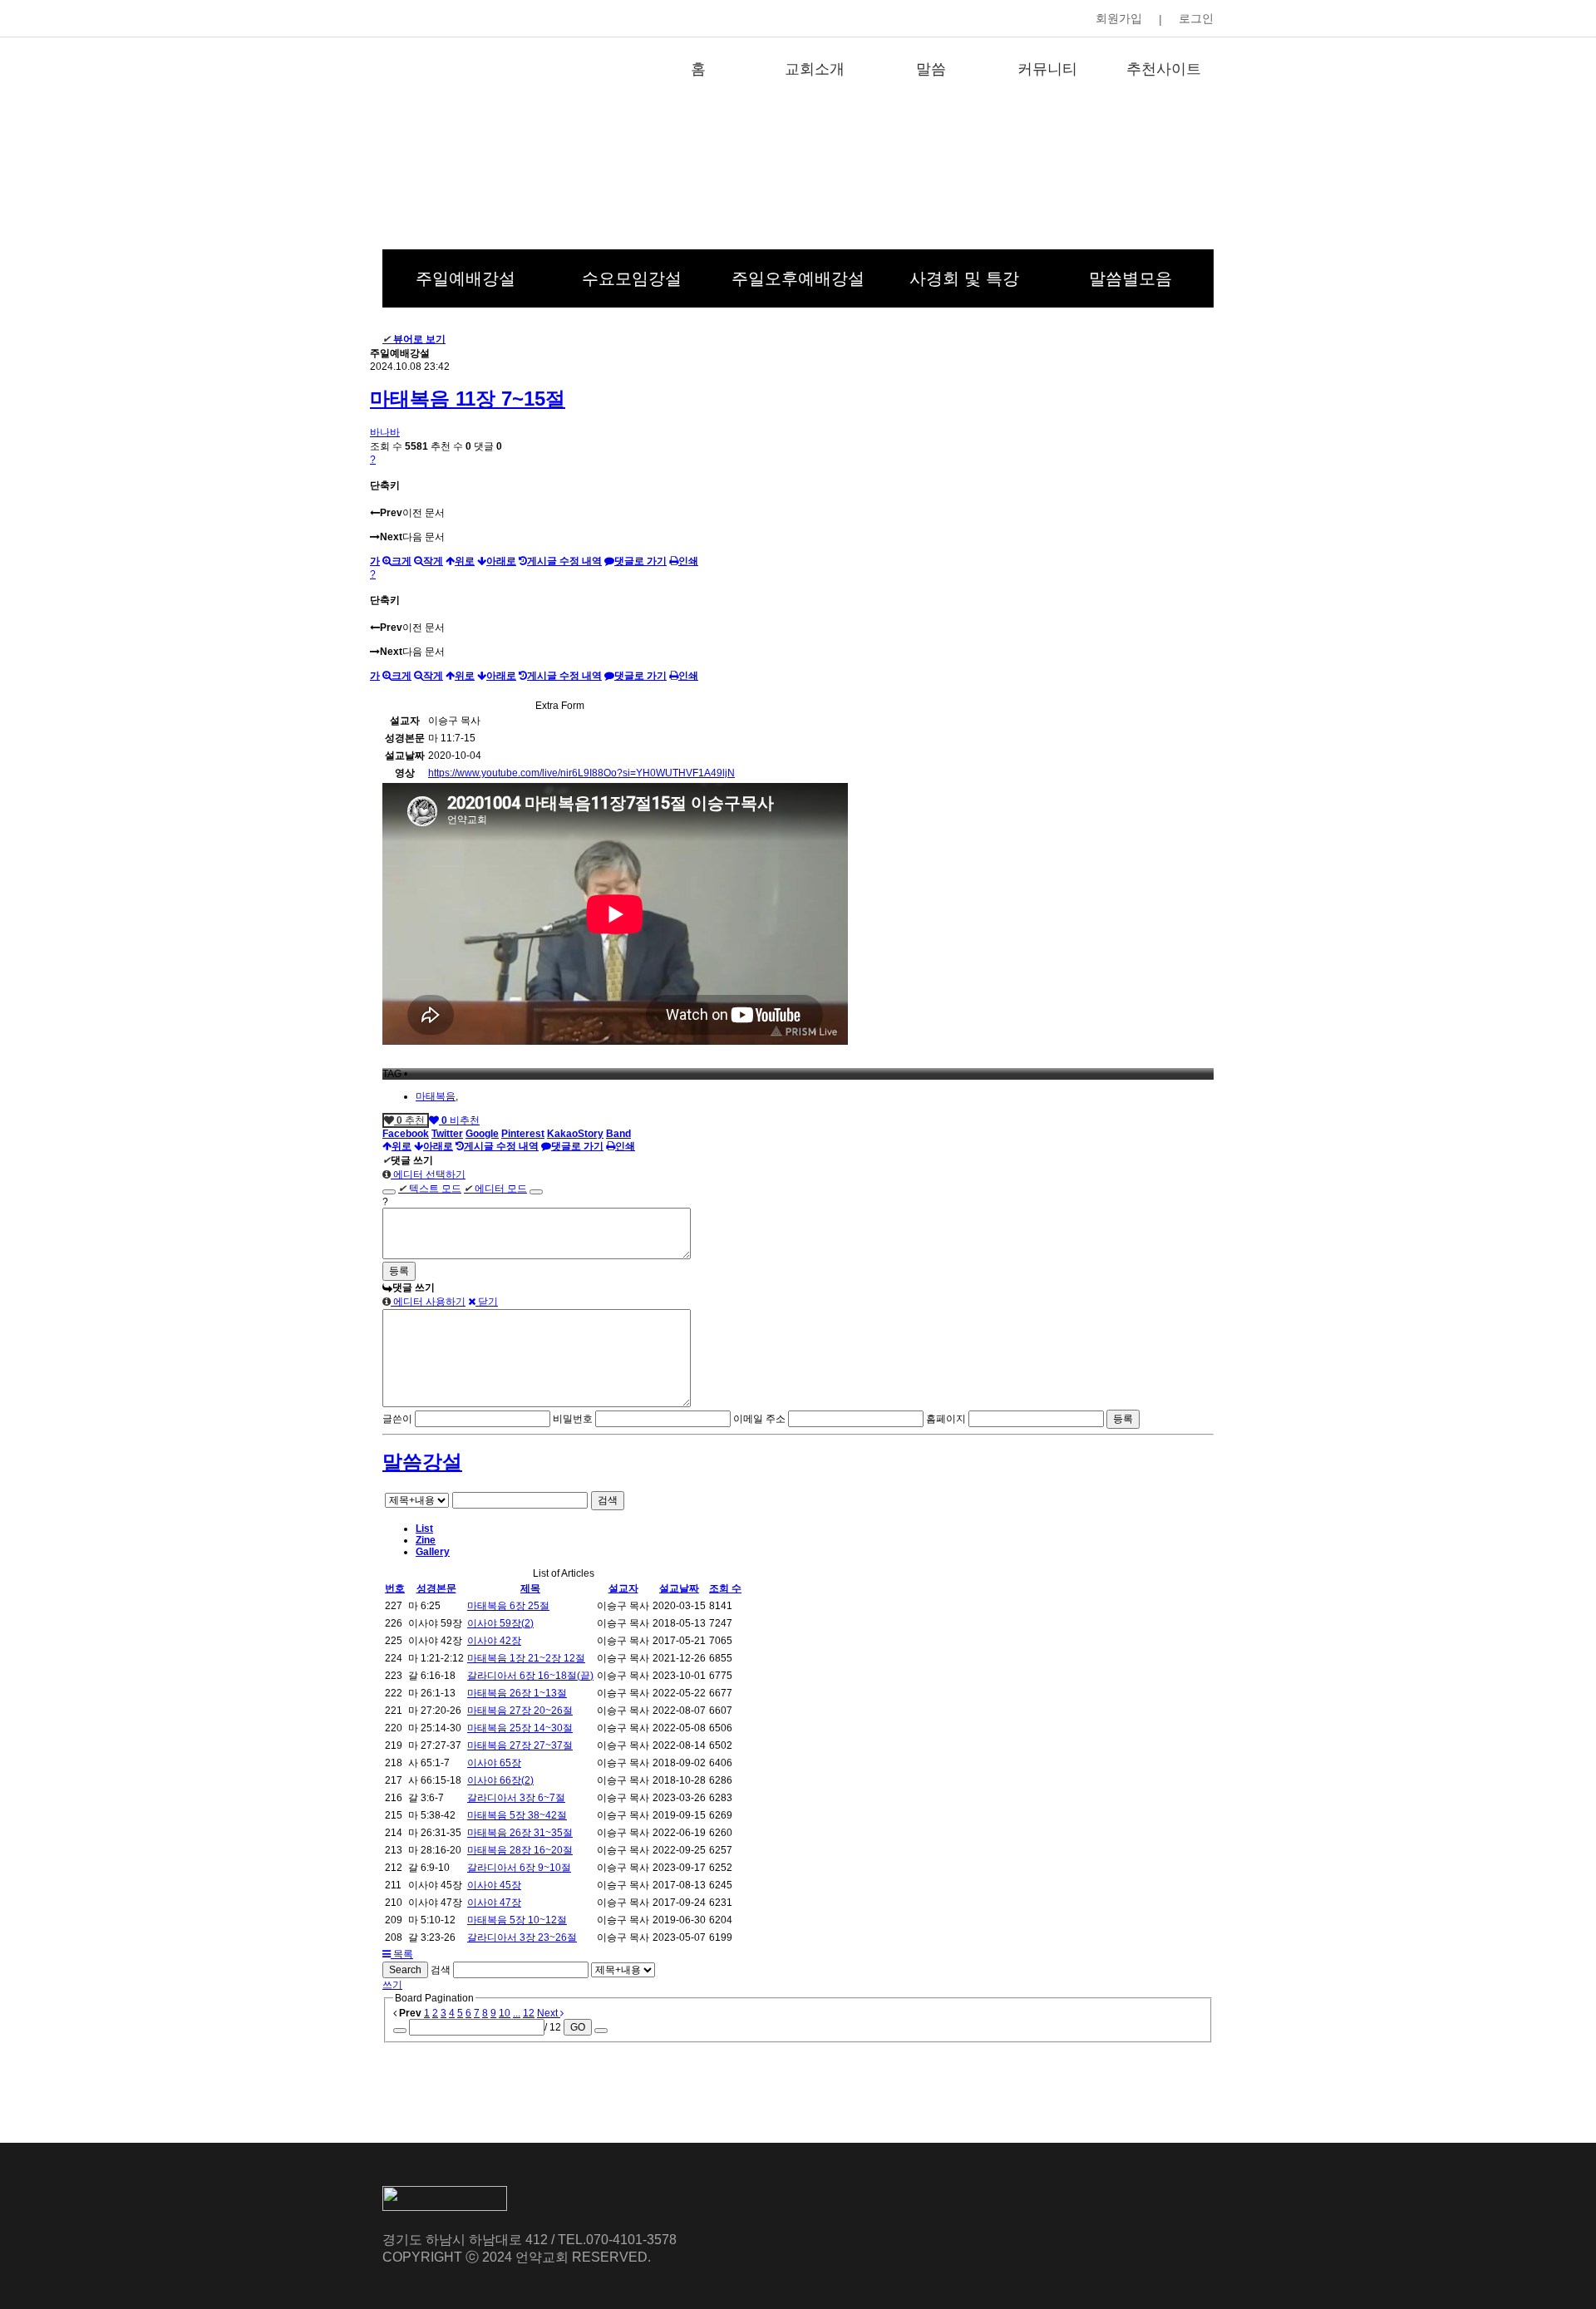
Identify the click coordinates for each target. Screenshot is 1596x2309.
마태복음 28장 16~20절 (520, 1850)
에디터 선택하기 (428, 1174)
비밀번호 (573, 1419)
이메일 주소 (759, 1419)
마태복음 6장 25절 (508, 1606)
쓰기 (392, 1985)
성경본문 (436, 1588)
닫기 (487, 1302)
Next (549, 2013)
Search (405, 1970)
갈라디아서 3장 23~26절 (522, 1937)
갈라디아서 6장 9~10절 (519, 1868)
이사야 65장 (494, 1763)
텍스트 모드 (430, 1189)
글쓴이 (397, 1419)
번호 (395, 1588)
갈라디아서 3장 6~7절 (516, 1798)
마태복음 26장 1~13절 (517, 1693)
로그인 (1196, 18)
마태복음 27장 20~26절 (520, 1711)
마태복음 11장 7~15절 (468, 399)
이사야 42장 (494, 1641)
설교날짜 (679, 1588)
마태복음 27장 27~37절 (520, 1745)
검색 (608, 1500)
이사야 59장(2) (500, 1623)
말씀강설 (422, 1462)
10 (505, 2013)
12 (529, 2013)
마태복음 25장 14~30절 (520, 1728)
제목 (530, 1588)
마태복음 (436, 1096)
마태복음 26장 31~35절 (520, 1833)
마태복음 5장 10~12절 (517, 1920)
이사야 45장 (494, 1885)
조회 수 (725, 1588)
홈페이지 (946, 1419)
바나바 (385, 432)
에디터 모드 (495, 1189)
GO (578, 2027)
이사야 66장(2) (500, 1780)
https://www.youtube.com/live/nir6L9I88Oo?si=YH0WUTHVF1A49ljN (581, 773)
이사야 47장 (494, 1903)
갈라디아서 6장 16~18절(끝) (530, 1676)
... (517, 2013)
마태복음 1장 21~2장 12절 (526, 1658)
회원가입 (1119, 18)
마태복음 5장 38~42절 (517, 1815)
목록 (402, 1954)
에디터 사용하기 (428, 1302)
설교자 (623, 1588)
